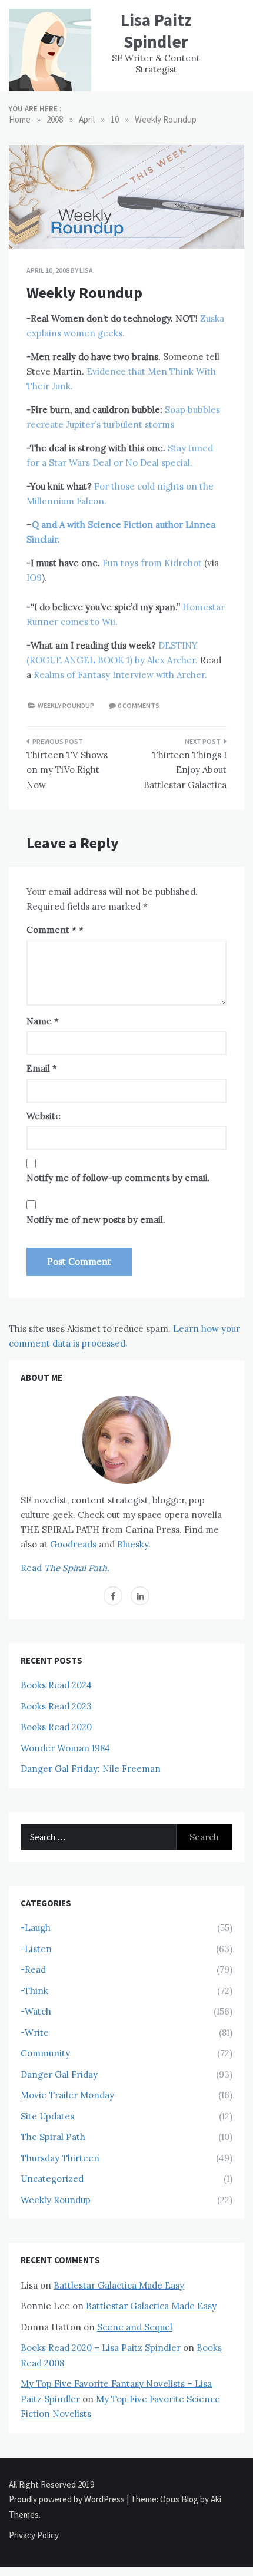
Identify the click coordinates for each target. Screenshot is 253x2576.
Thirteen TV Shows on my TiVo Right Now (67, 770)
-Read (33, 1970)
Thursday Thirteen (60, 2158)
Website (44, 1116)
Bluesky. (134, 1544)
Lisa (86, 270)
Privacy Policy (34, 2535)
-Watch (36, 2011)
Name (43, 1021)
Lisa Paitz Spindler (156, 31)
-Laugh (36, 1928)
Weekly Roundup (66, 705)
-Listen (36, 1949)
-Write (35, 2033)
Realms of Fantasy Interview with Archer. (120, 675)
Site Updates (47, 2116)
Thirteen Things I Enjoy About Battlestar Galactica (185, 770)
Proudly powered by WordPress (68, 2499)
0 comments (139, 705)
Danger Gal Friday (59, 2074)
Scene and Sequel (135, 2327)
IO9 (34, 578)
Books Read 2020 (56, 1727)
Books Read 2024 (56, 1685)
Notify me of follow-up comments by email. (118, 1178)
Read (65, 1568)
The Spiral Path (53, 2137)
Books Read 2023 (56, 1706)
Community (45, 2053)
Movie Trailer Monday (67, 2095)
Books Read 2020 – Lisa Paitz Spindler (101, 2348)
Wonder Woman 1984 (65, 1748)
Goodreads (73, 1544)
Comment (51, 930)
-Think (34, 1991)
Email (42, 1068)
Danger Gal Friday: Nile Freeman (91, 1769)
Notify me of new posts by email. (96, 1220)
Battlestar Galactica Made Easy (119, 2285)
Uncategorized (52, 2179)
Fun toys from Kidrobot (152, 563)
